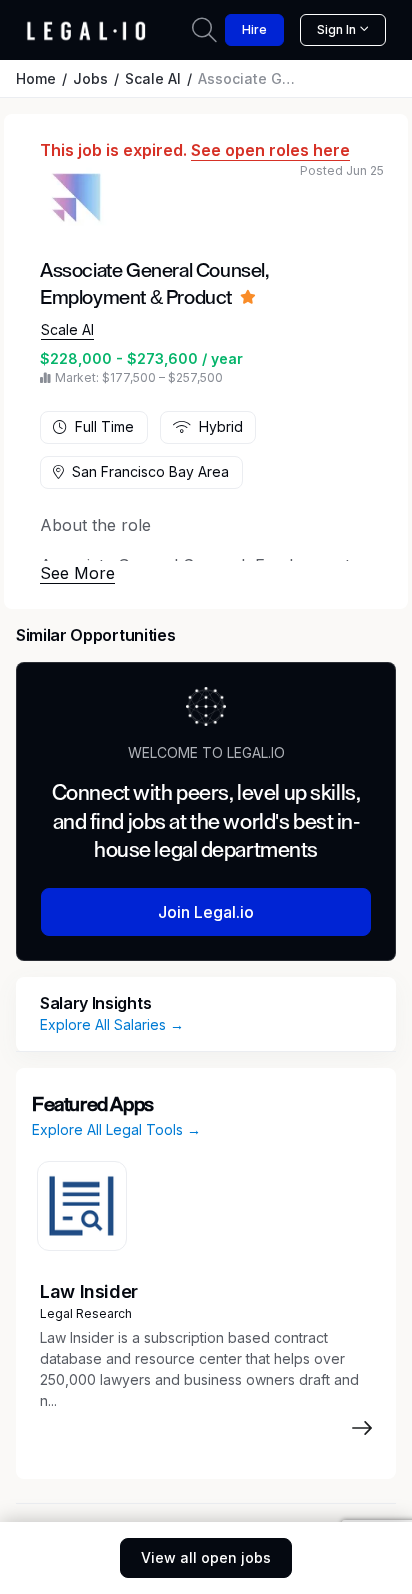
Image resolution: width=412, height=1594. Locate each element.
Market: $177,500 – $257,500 (139, 377)
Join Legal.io (206, 912)
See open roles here (270, 150)
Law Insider (89, 1291)
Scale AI (153, 78)
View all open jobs (206, 1557)
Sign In (336, 29)
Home (36, 78)
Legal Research (86, 1313)
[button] (77, 573)
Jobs (90, 78)
